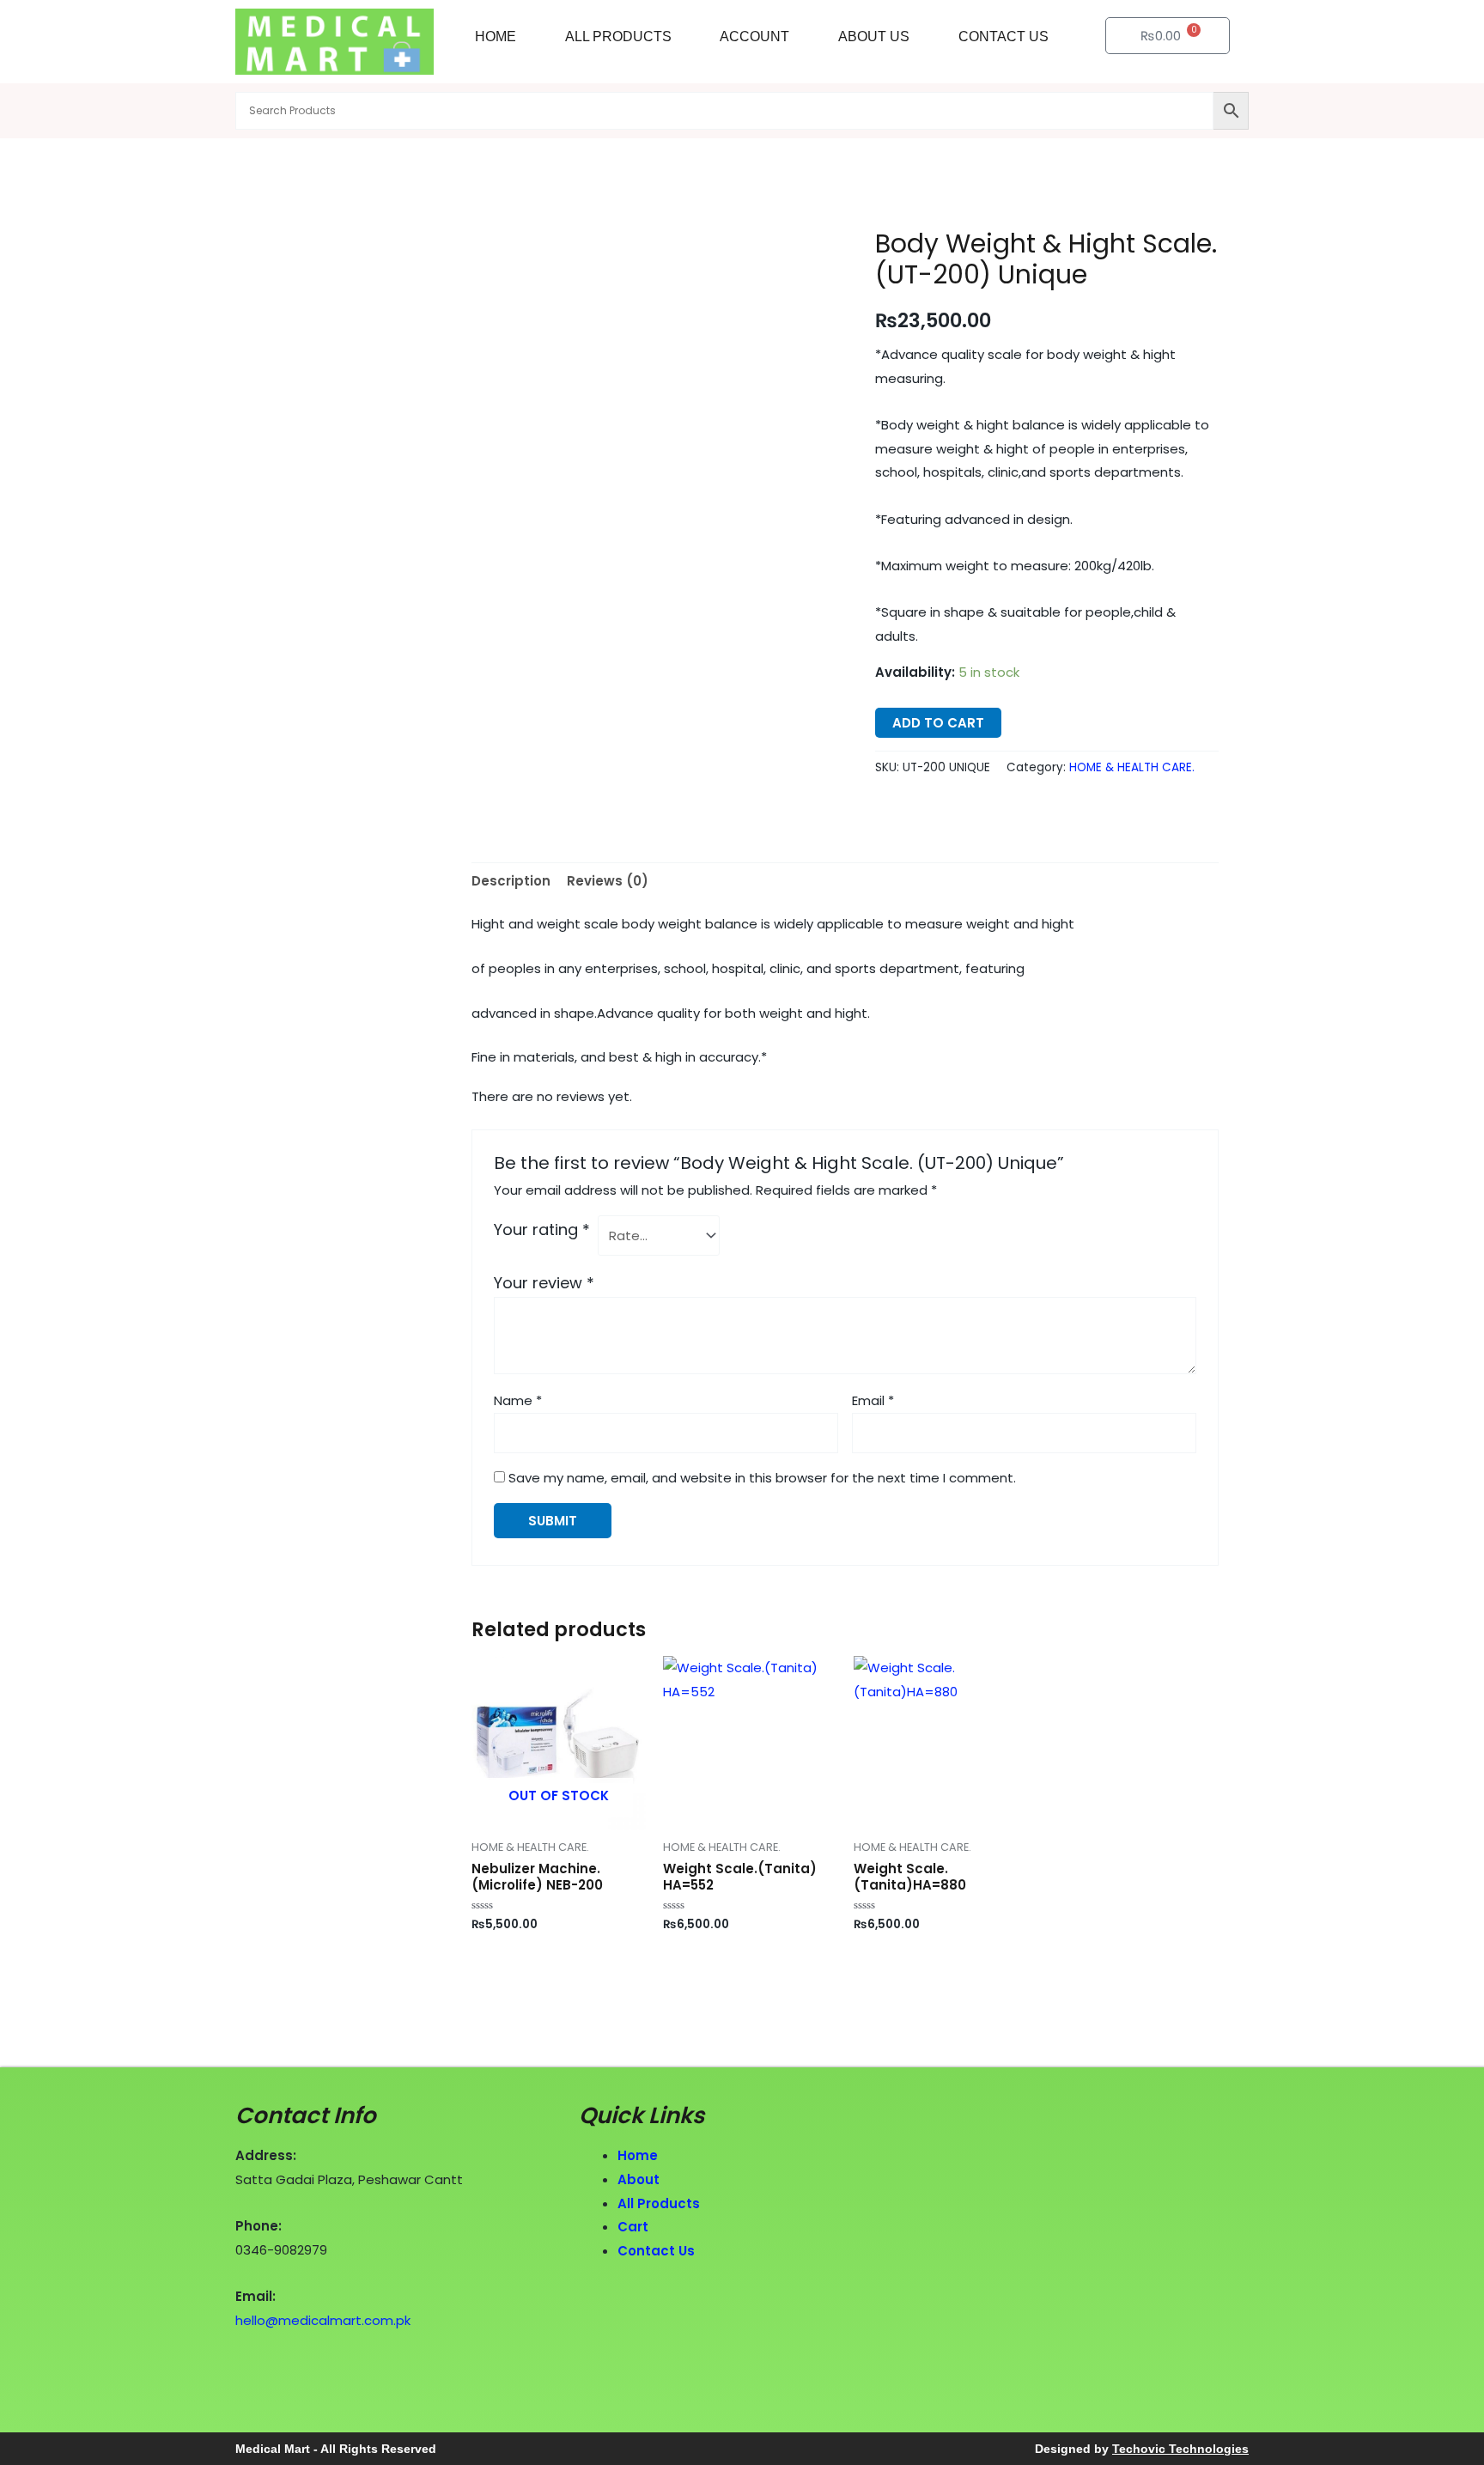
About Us (874, 37)
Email (873, 1400)
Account (754, 37)
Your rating (542, 1229)
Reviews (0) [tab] (608, 881)
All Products (618, 37)
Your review (544, 1283)
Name (518, 1400)
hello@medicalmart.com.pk (323, 2320)
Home (496, 37)
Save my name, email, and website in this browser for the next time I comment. (762, 1478)
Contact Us (1004, 37)
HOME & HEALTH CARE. (1132, 767)
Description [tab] (511, 881)
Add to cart (938, 723)
